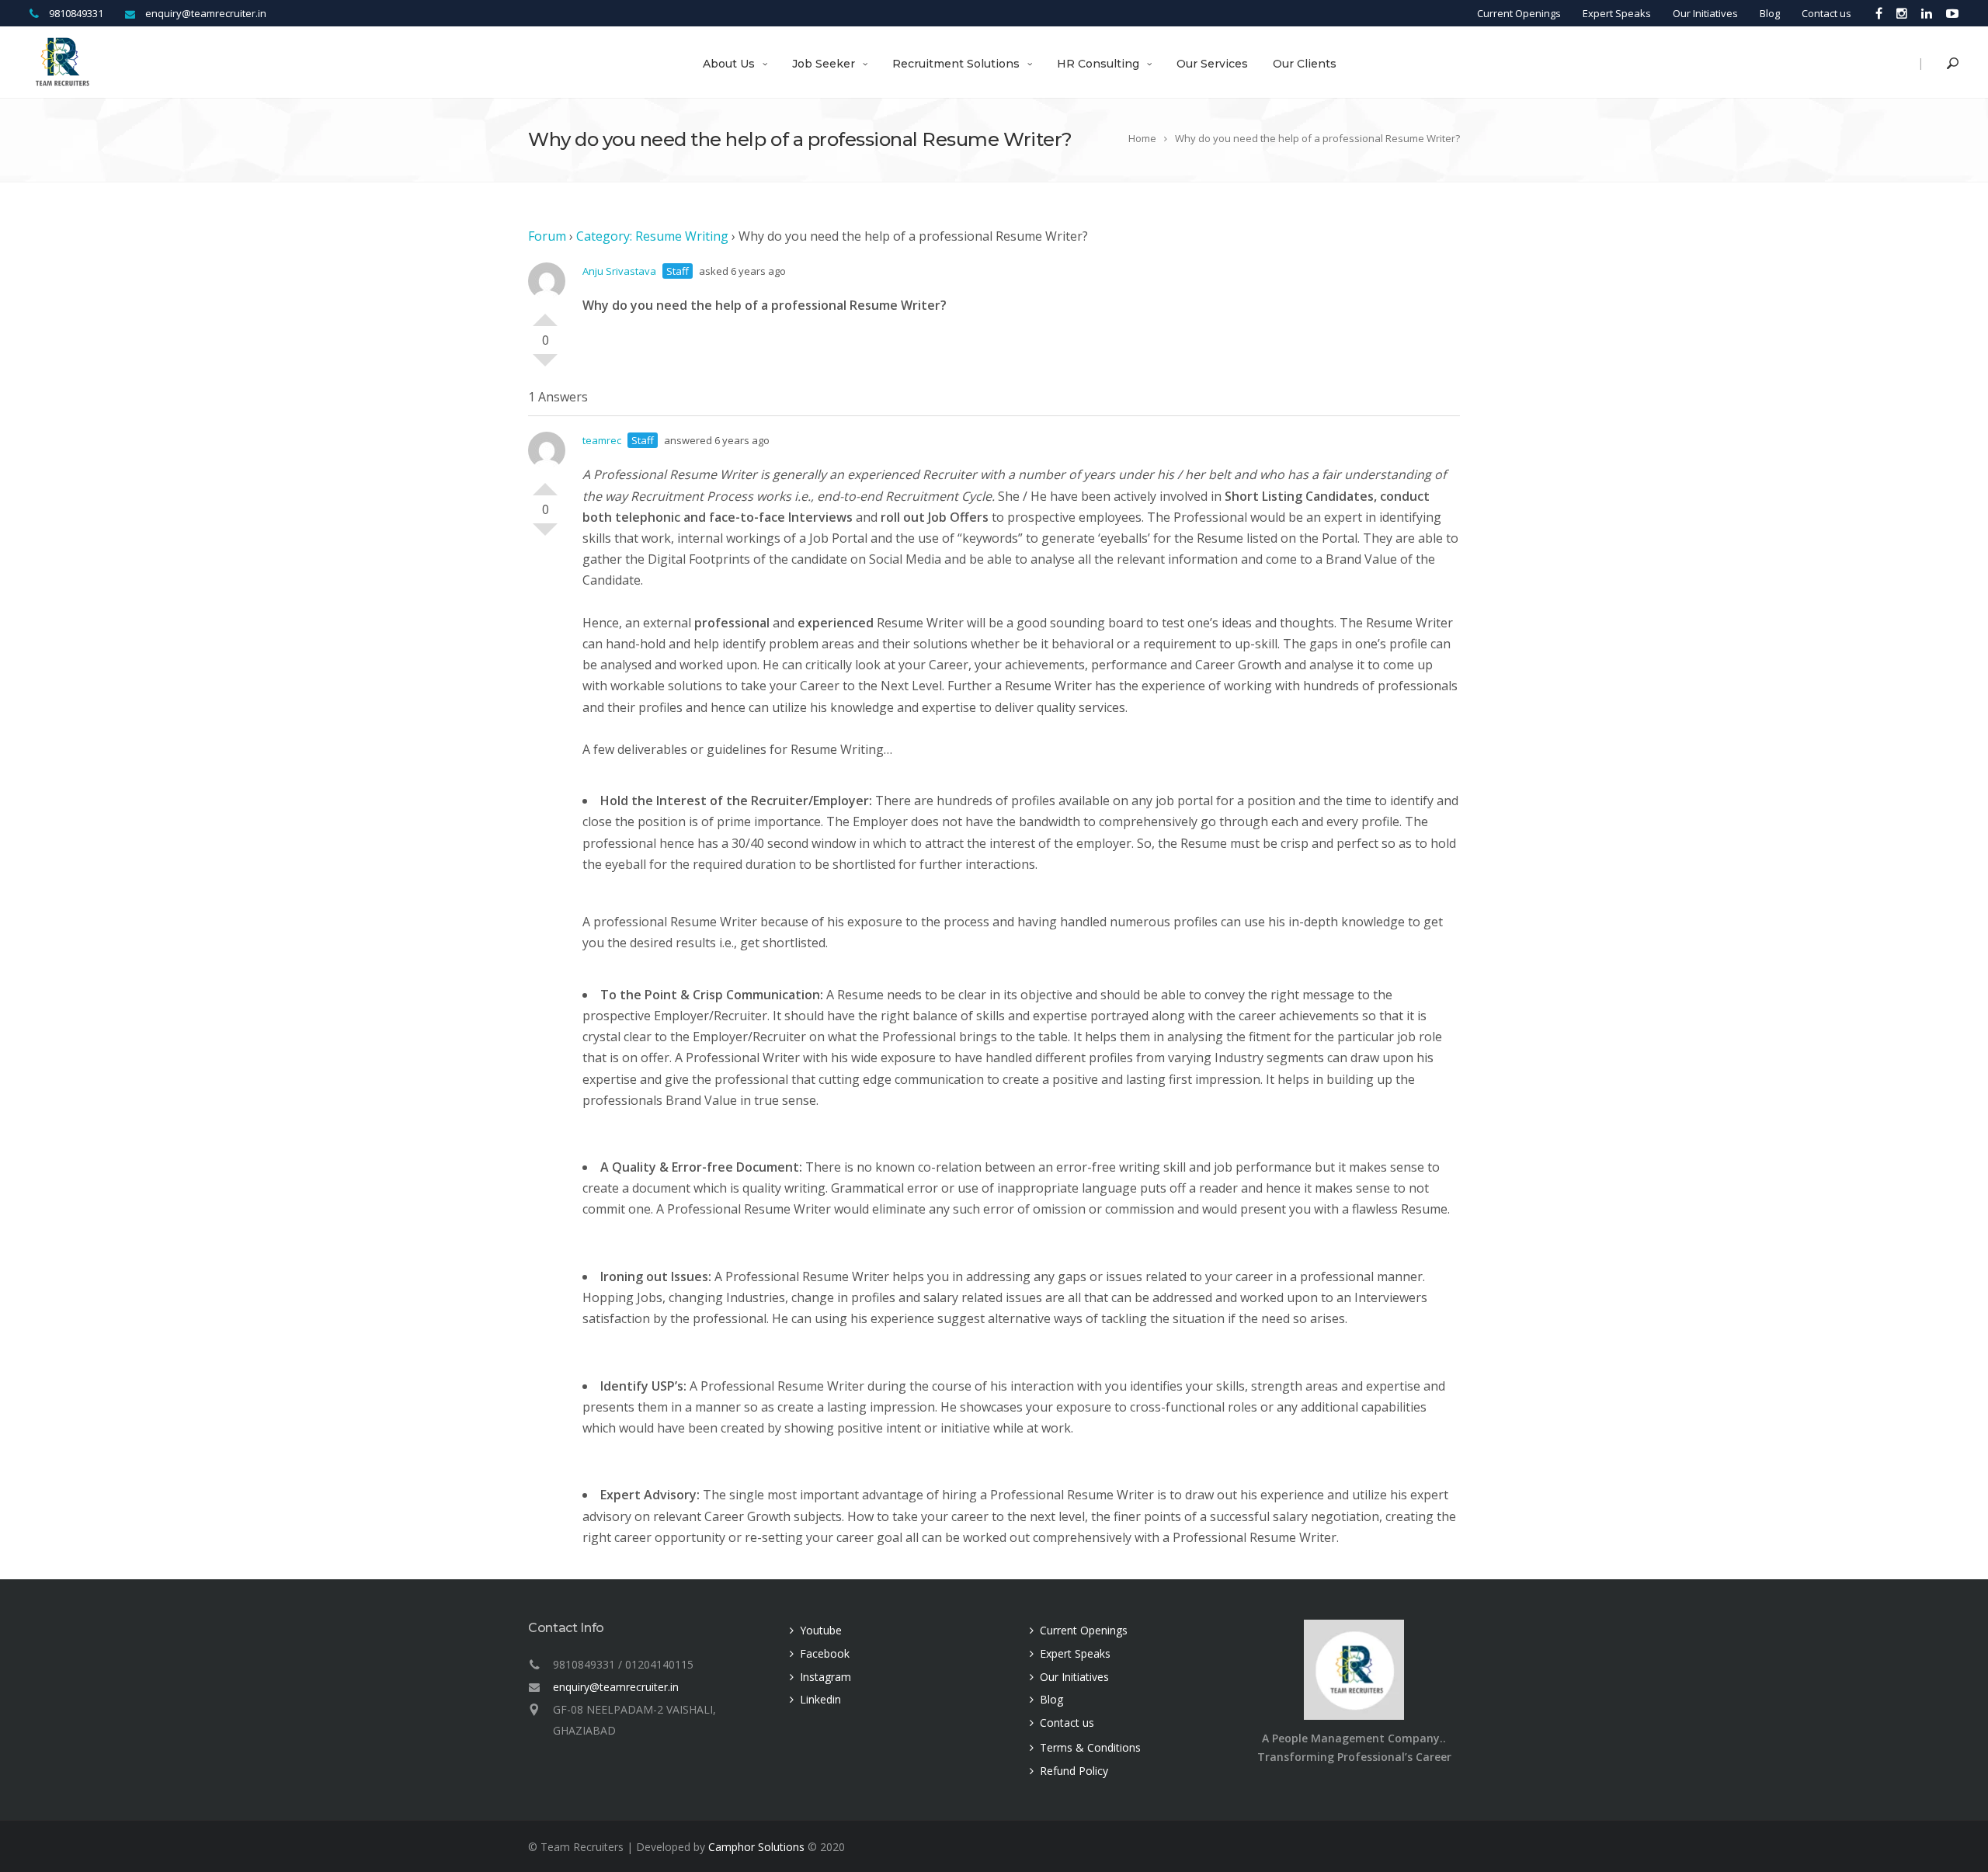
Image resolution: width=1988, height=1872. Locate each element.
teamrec (602, 440)
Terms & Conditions (1090, 1747)
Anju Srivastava (619, 271)
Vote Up (545, 314)
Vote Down (545, 366)
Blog (1770, 13)
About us (729, 64)
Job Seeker (824, 64)
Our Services (1212, 64)
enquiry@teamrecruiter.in (616, 1687)
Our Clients (1305, 64)
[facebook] (1879, 13)
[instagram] (1902, 13)
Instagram (825, 1677)
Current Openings (1519, 13)
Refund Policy (1074, 1771)
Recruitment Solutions (956, 64)
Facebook (825, 1653)
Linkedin (820, 1699)
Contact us (1826, 13)
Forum (547, 236)
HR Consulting (1098, 64)
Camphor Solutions (756, 1847)
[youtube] (1949, 13)
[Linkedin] (1927, 13)
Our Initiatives (1705, 13)
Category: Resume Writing (652, 236)
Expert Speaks (1617, 13)
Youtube (821, 1630)
